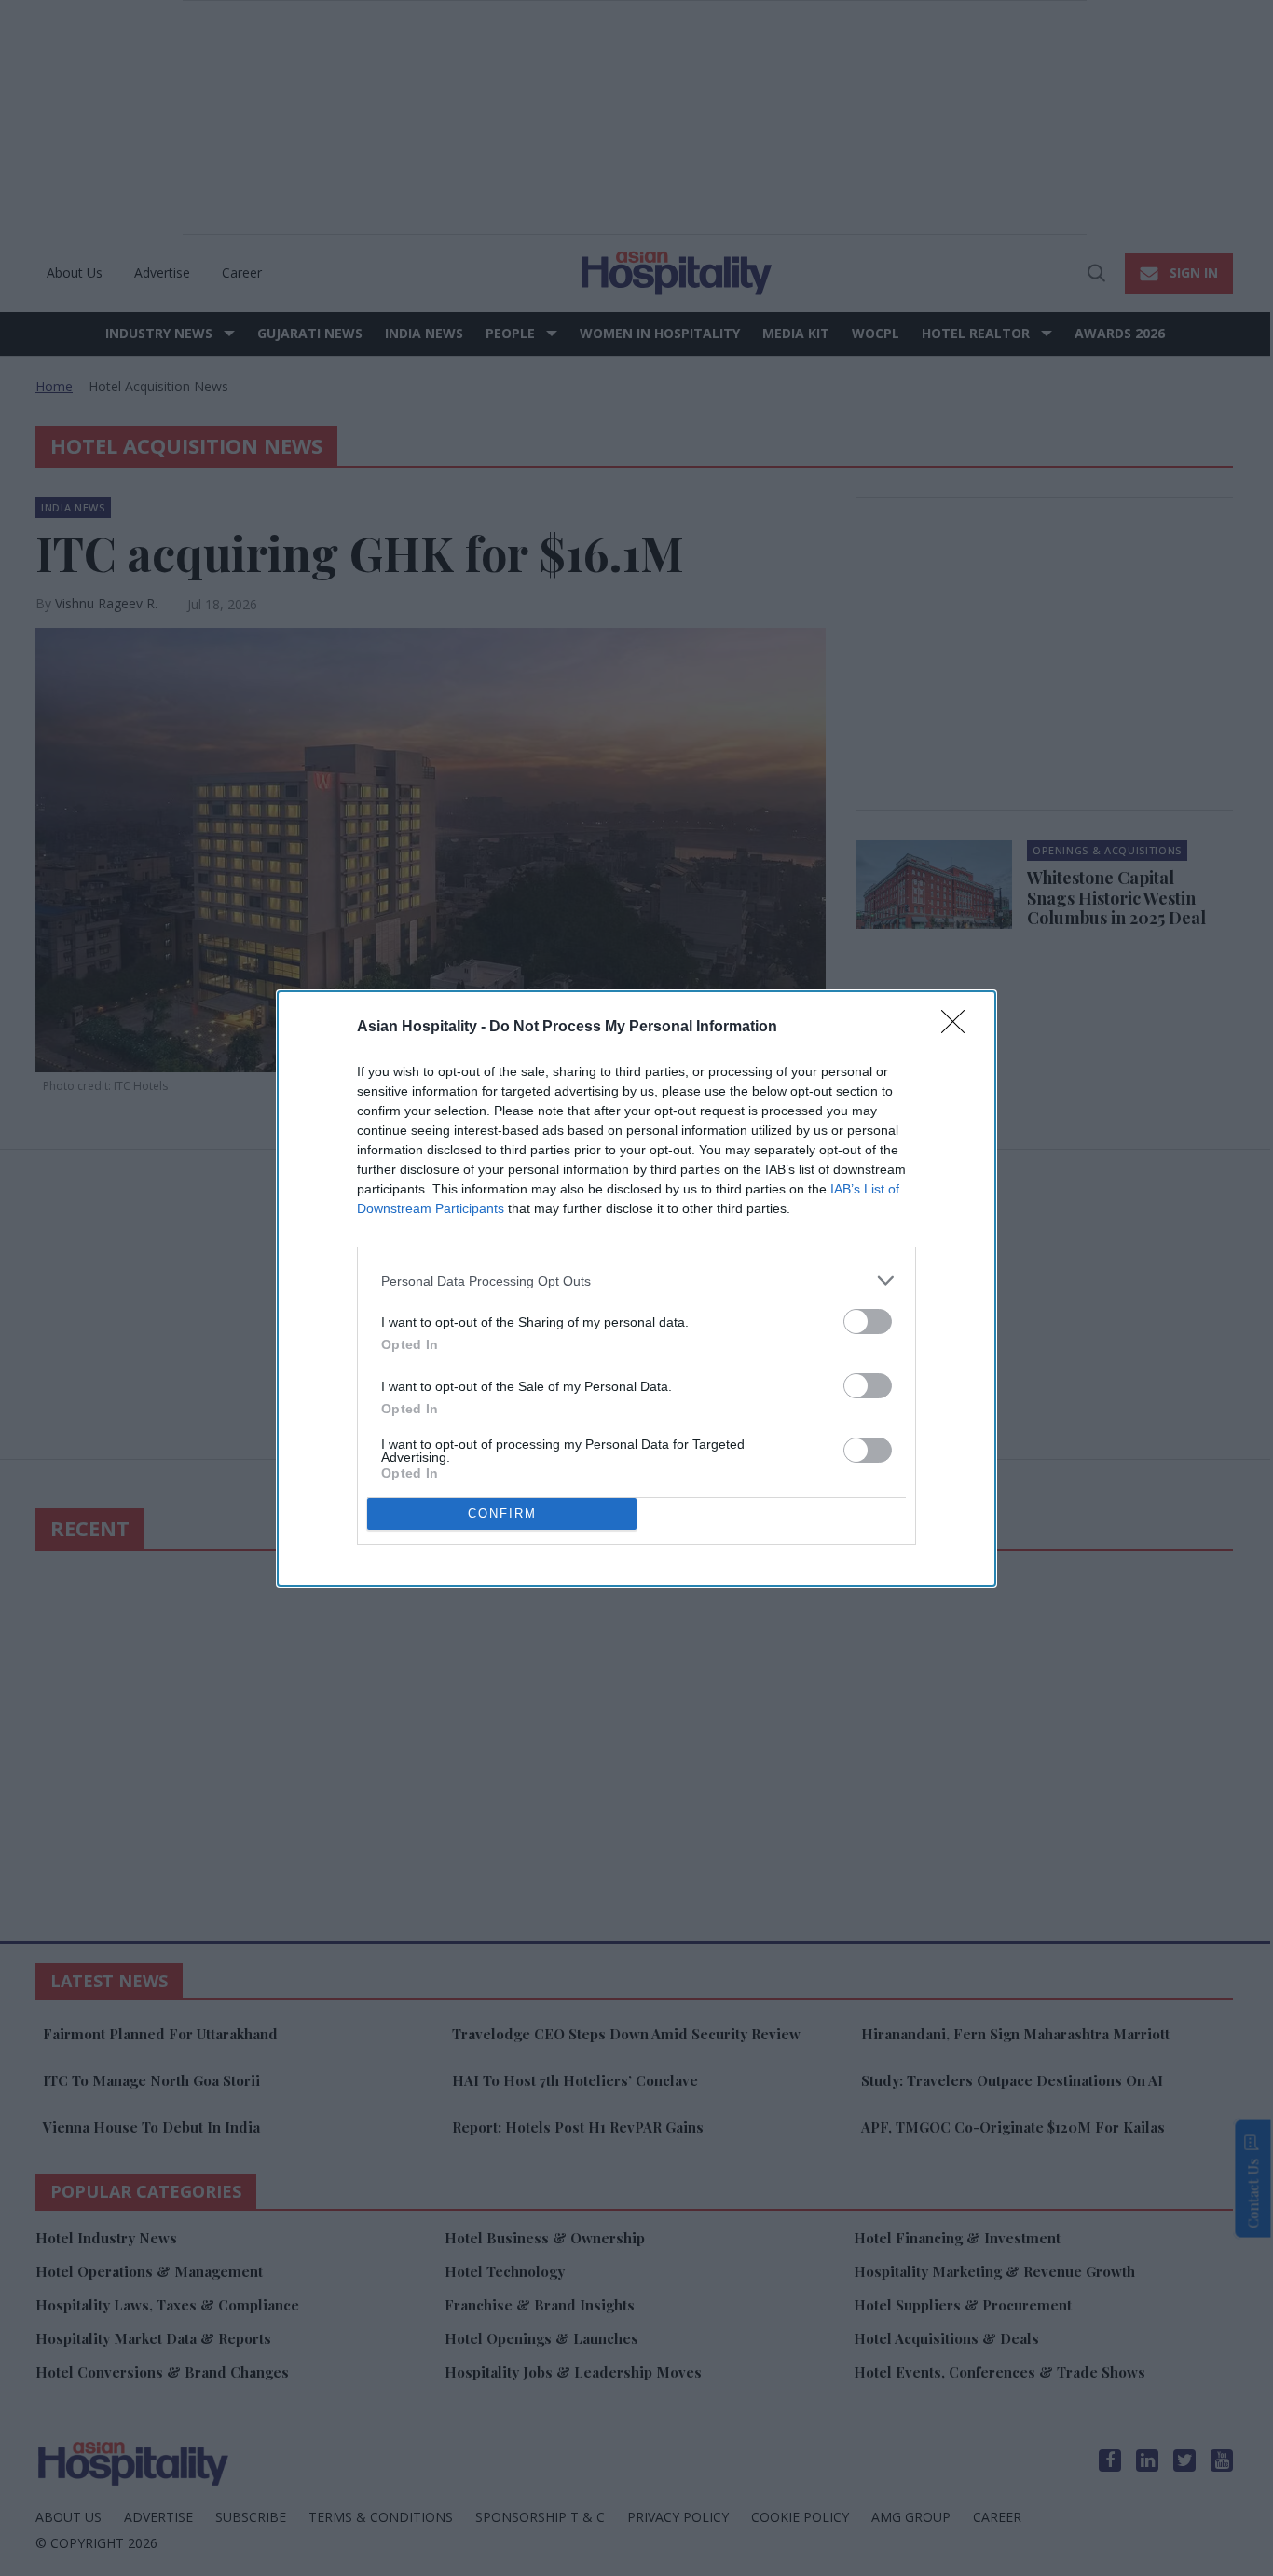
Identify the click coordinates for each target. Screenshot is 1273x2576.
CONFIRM (502, 1513)
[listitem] (636, 1281)
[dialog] (636, 1288)
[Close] (959, 1028)
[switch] (868, 1322)
